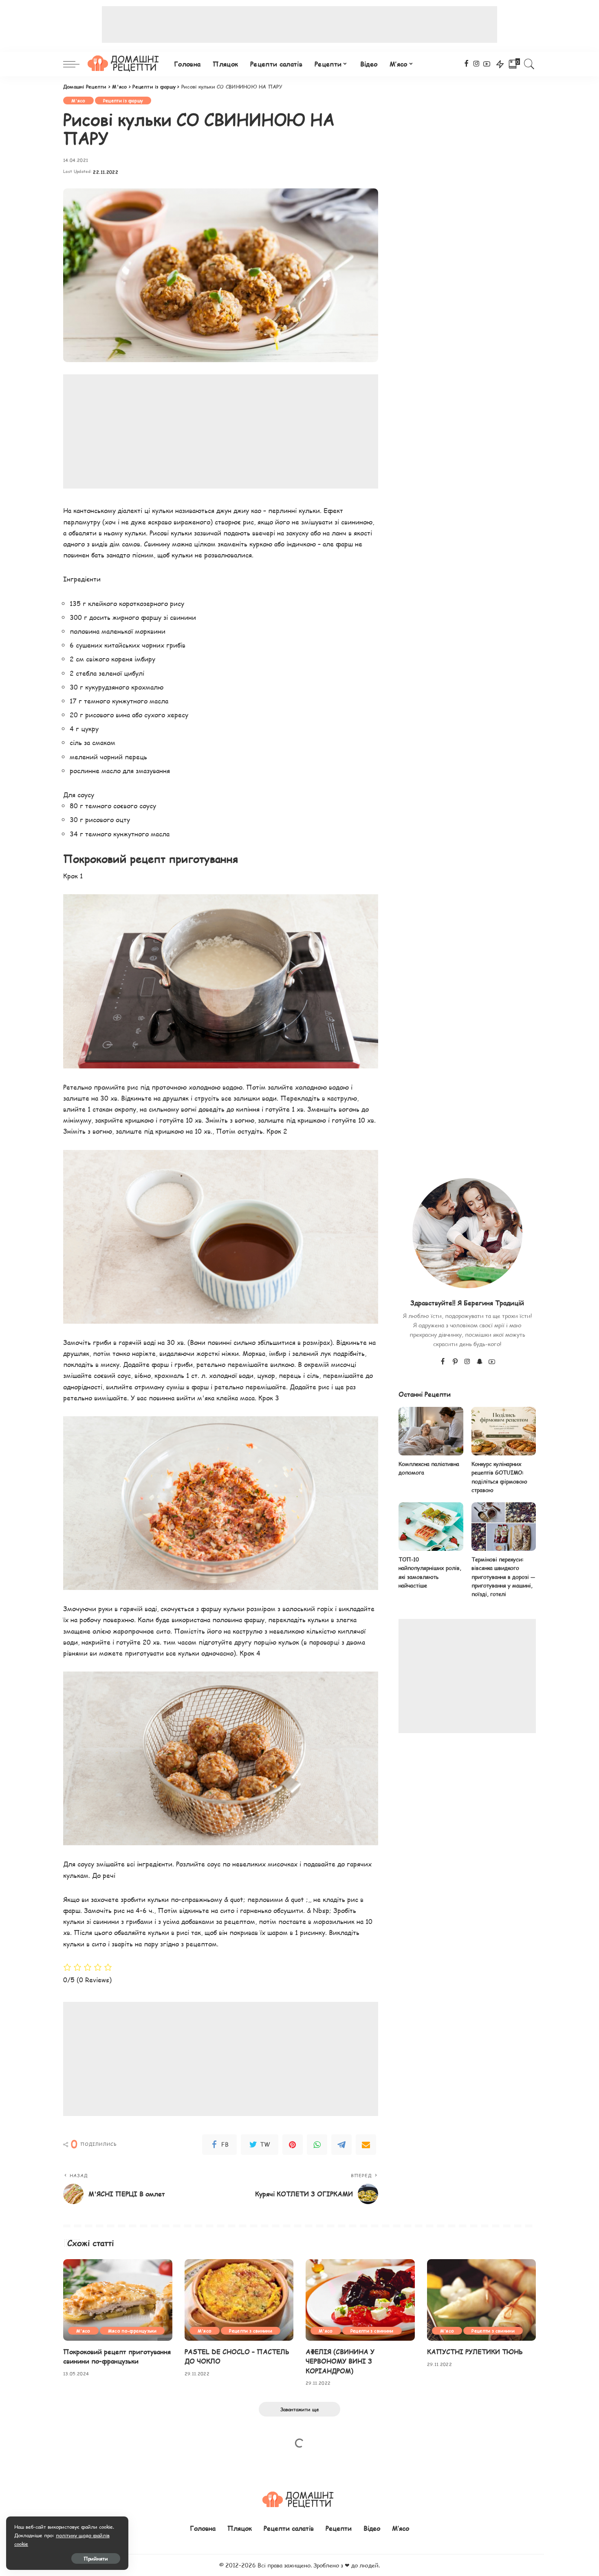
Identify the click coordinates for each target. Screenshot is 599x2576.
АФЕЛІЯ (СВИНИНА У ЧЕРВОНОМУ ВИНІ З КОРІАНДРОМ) (340, 2361)
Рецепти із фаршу (123, 101)
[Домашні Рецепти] (125, 64)
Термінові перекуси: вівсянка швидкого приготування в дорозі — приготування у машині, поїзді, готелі (503, 1577)
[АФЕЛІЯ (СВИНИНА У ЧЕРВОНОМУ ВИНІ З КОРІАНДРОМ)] (360, 2300)
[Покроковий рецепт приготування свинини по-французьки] (118, 2300)
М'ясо (78, 101)
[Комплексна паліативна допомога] (431, 1431)
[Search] (529, 64)
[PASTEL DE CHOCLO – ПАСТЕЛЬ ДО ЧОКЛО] (239, 2300)
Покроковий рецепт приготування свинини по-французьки (117, 2356)
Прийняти (96, 2558)
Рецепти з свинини (251, 2331)
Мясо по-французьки (132, 2331)
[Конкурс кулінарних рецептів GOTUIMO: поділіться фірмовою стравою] (504, 1431)
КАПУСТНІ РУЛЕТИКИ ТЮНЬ (475, 2352)
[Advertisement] (299, 24)
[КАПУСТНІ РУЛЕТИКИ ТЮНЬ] (482, 2300)
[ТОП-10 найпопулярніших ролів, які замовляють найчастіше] (431, 1527)
